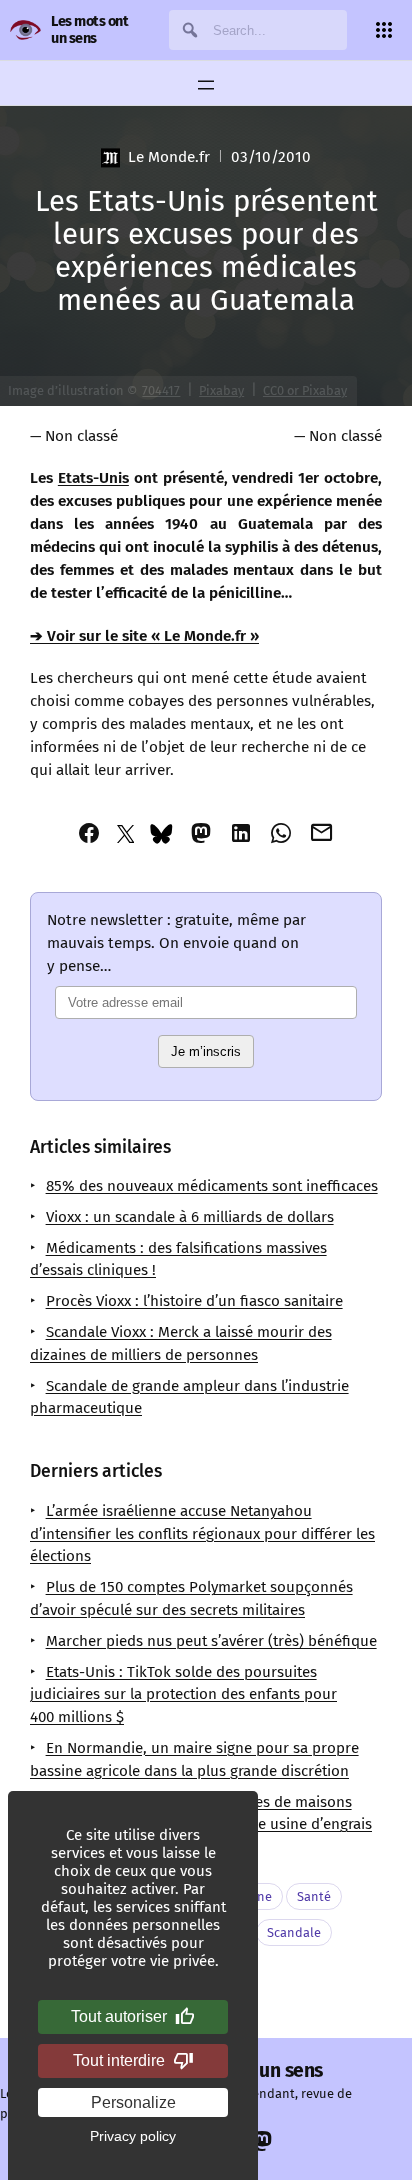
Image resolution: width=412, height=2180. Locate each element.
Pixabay (221, 390)
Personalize (133, 2102)
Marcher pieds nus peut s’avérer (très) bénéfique (211, 1641)
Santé (314, 1896)
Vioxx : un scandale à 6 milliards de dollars (190, 1217)
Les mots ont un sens (89, 29)
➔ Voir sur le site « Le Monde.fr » (144, 636)
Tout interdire (119, 2060)
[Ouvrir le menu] (206, 85)
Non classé (81, 436)
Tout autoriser (119, 2016)
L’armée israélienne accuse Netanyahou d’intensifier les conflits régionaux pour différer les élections (202, 1534)
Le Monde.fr (168, 157)
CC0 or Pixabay (305, 390)
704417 (161, 390)
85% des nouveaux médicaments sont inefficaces (212, 1186)
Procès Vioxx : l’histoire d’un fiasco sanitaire (194, 1301)
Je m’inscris (206, 1051)
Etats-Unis (93, 478)
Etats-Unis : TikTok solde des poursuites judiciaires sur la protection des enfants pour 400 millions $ (183, 1695)
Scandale (294, 1932)
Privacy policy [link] (133, 2136)
